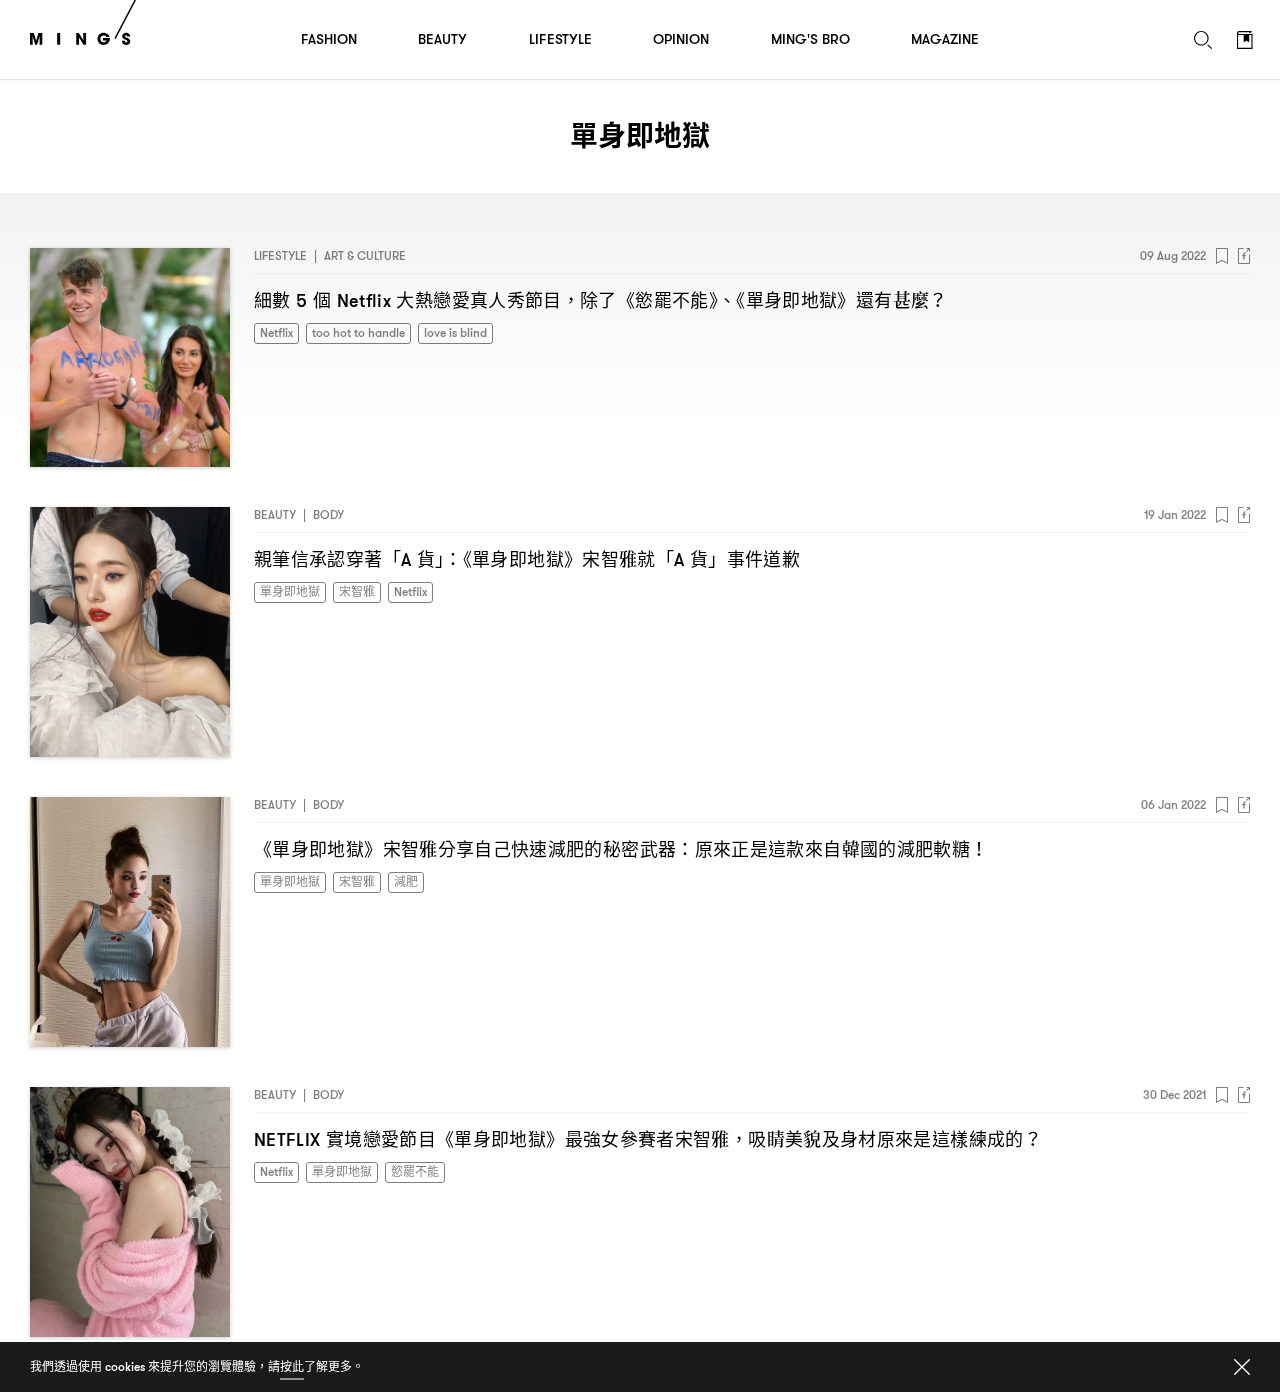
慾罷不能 (415, 1171)
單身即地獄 (290, 591)
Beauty (275, 514)
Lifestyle (280, 255)
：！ (621, 849)
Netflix (276, 332)
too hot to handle (358, 332)
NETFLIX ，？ (648, 1139)
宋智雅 (357, 591)
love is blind (455, 332)
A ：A (527, 559)
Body (328, 514)
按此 (292, 1366)
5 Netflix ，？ (601, 300)
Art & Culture (365, 255)
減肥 (406, 881)
